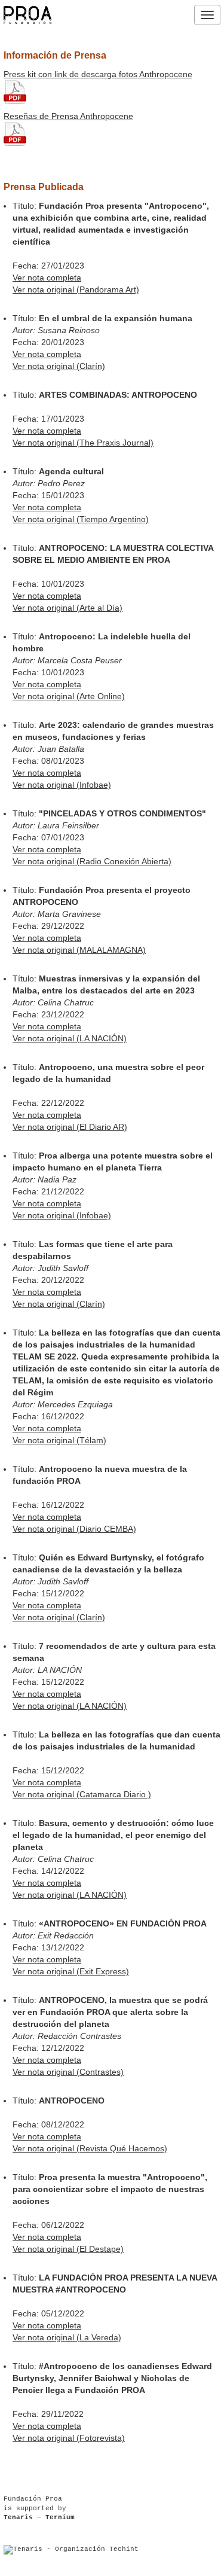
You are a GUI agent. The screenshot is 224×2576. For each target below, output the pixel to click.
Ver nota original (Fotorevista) (69, 2438)
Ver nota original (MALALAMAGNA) (79, 950)
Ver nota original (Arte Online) (69, 696)
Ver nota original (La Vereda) (67, 2337)
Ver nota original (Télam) (59, 1440)
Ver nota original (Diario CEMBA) (74, 1529)
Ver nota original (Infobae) (62, 785)
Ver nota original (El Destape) (68, 2249)
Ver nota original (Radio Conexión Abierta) (92, 861)
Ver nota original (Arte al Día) (67, 608)
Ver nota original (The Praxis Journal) (83, 443)
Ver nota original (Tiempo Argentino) (81, 519)
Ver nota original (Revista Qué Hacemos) (90, 2148)
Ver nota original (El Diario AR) (70, 1127)
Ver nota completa (47, 278)
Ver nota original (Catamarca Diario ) (82, 1794)
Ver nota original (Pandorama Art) (76, 289)
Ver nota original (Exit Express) (71, 1971)
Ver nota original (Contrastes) (68, 2072)
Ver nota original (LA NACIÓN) (70, 1038)
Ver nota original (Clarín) (59, 366)
